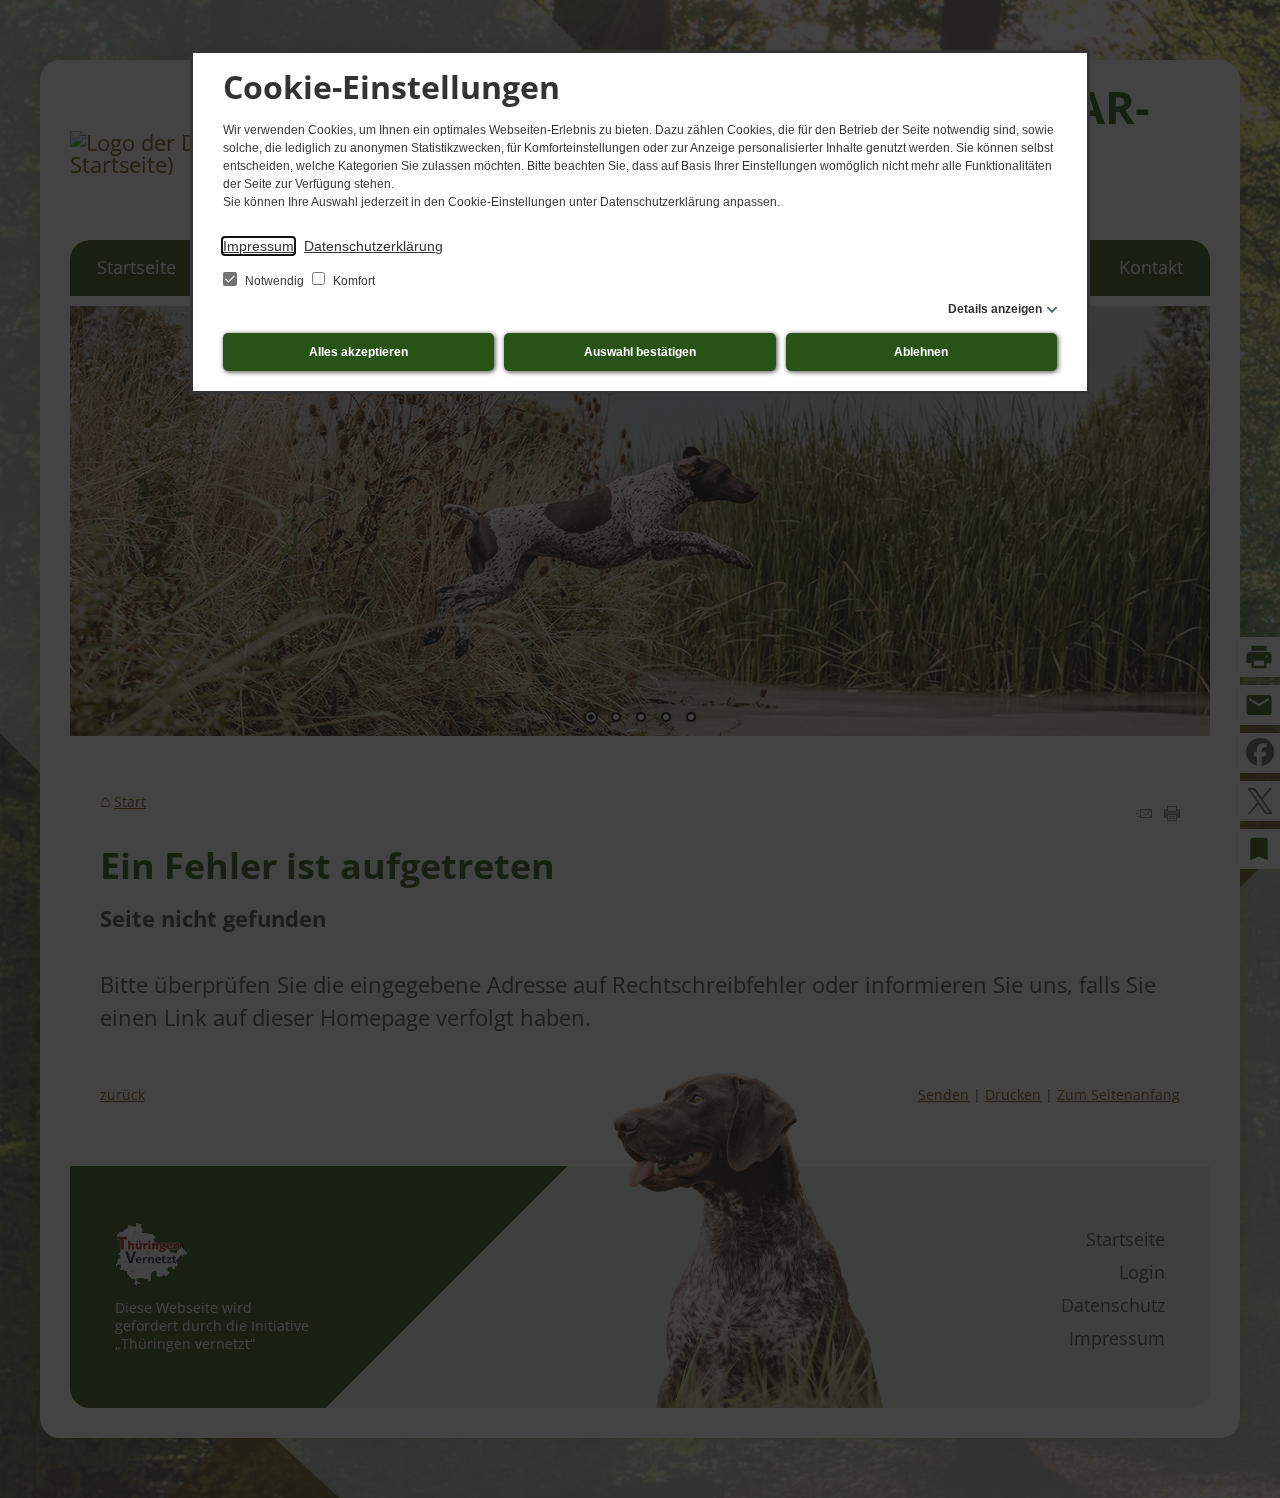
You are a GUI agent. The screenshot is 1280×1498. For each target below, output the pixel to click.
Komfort (352, 281)
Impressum (258, 246)
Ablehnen (921, 352)
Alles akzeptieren (358, 352)
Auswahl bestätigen (640, 352)
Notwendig (274, 281)
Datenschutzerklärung (373, 246)
